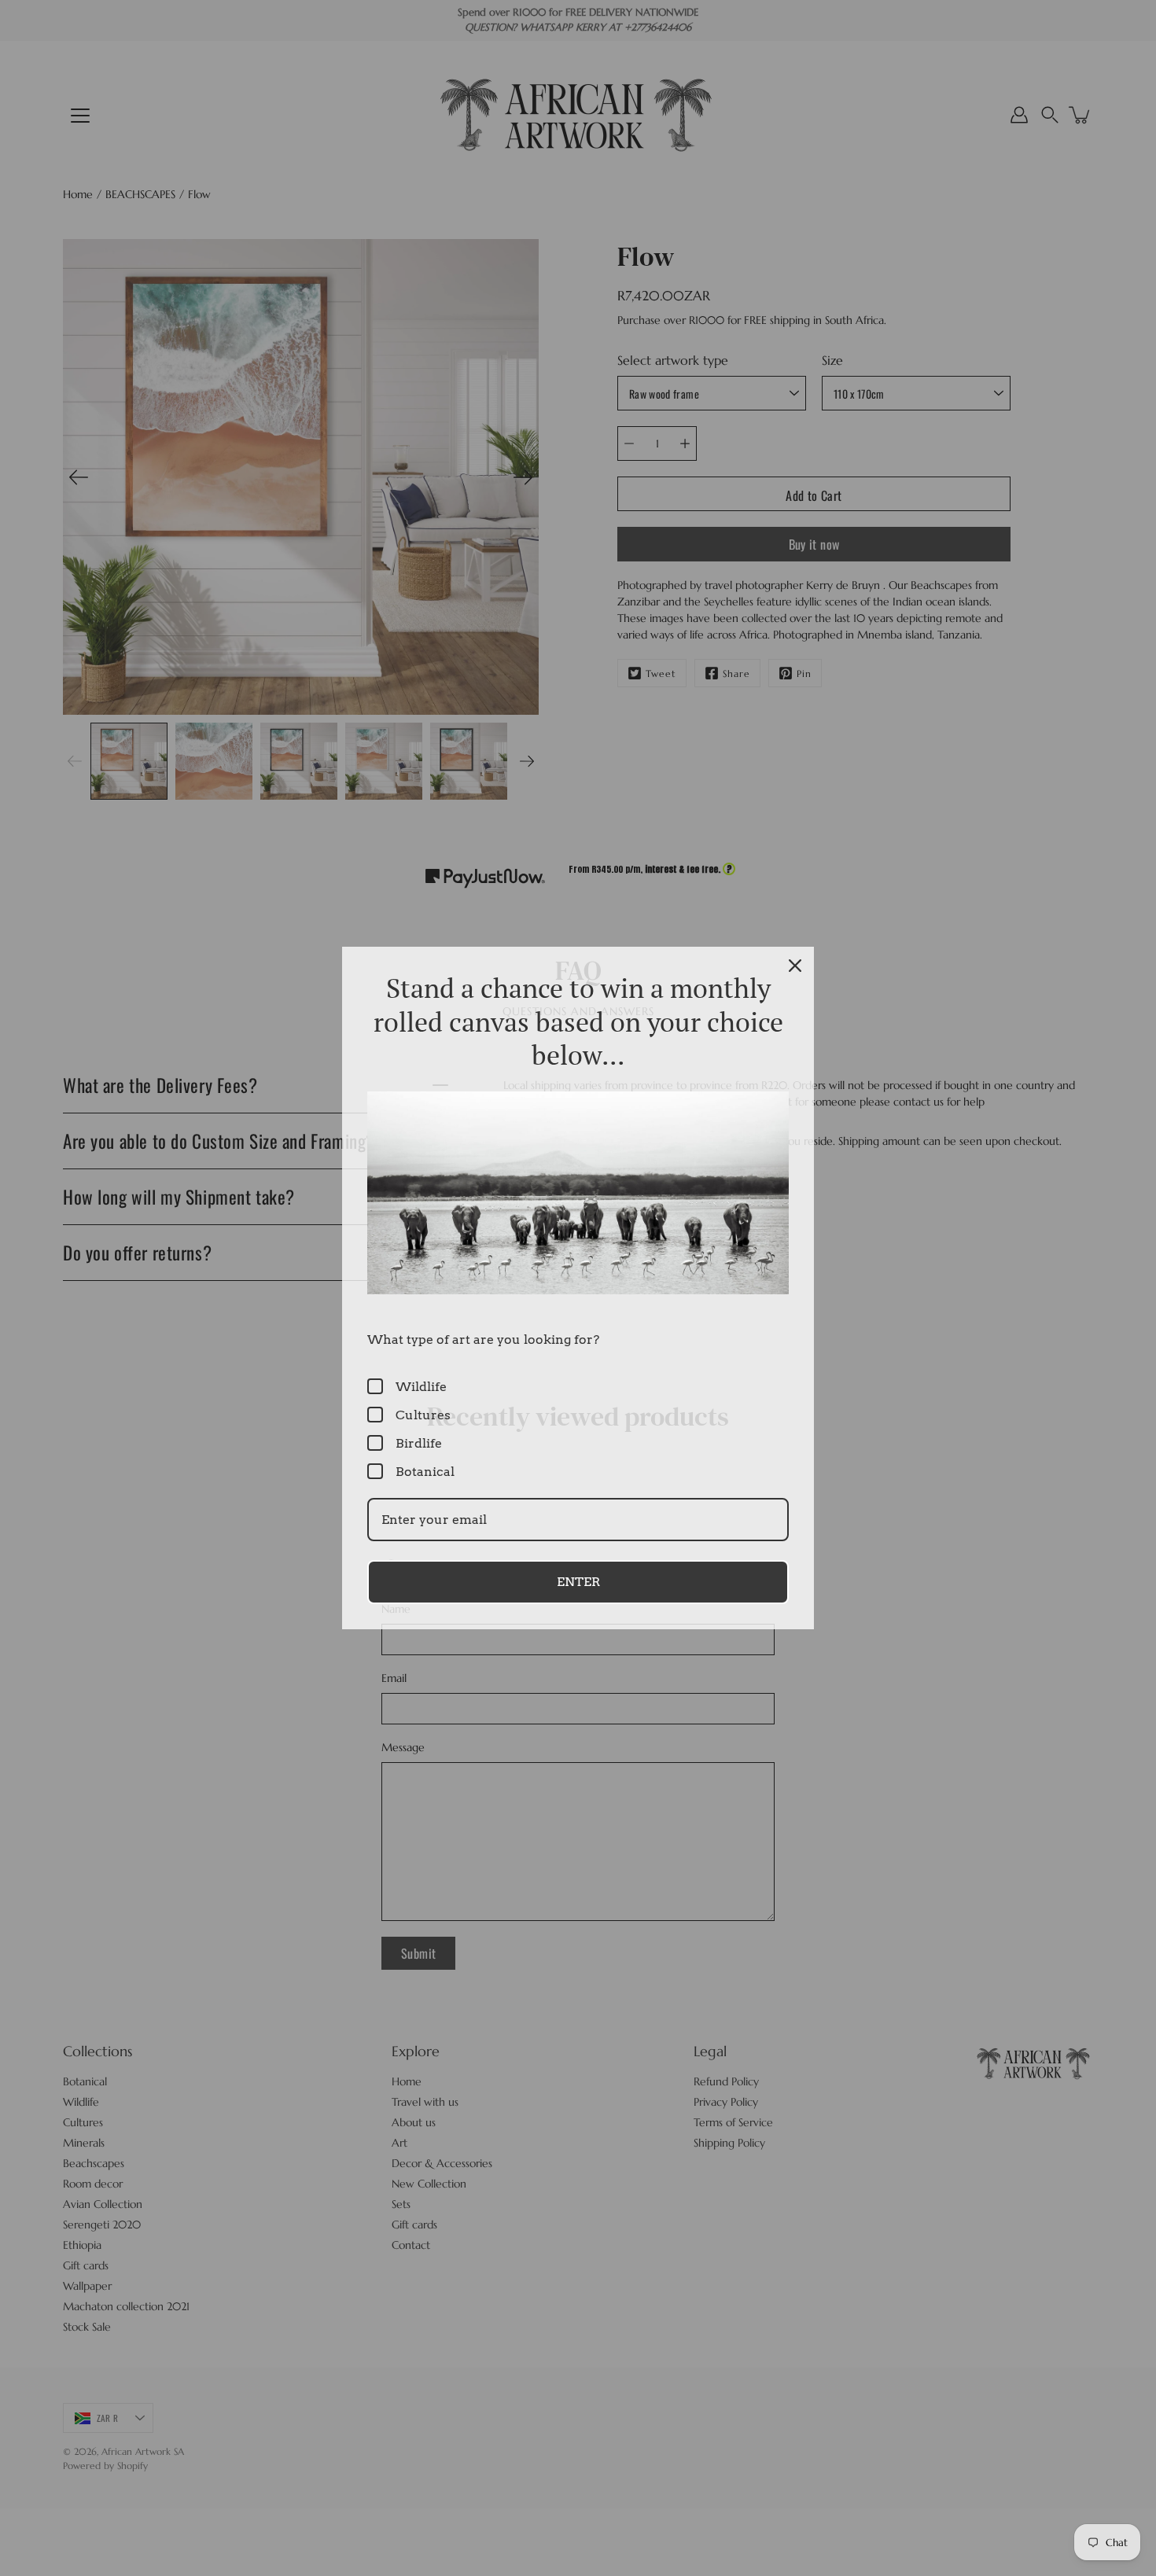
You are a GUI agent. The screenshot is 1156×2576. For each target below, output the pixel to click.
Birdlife (419, 1443)
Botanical (425, 1472)
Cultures (423, 1415)
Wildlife (421, 1387)
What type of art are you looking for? (483, 1340)
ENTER (578, 1582)
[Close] (795, 966)
